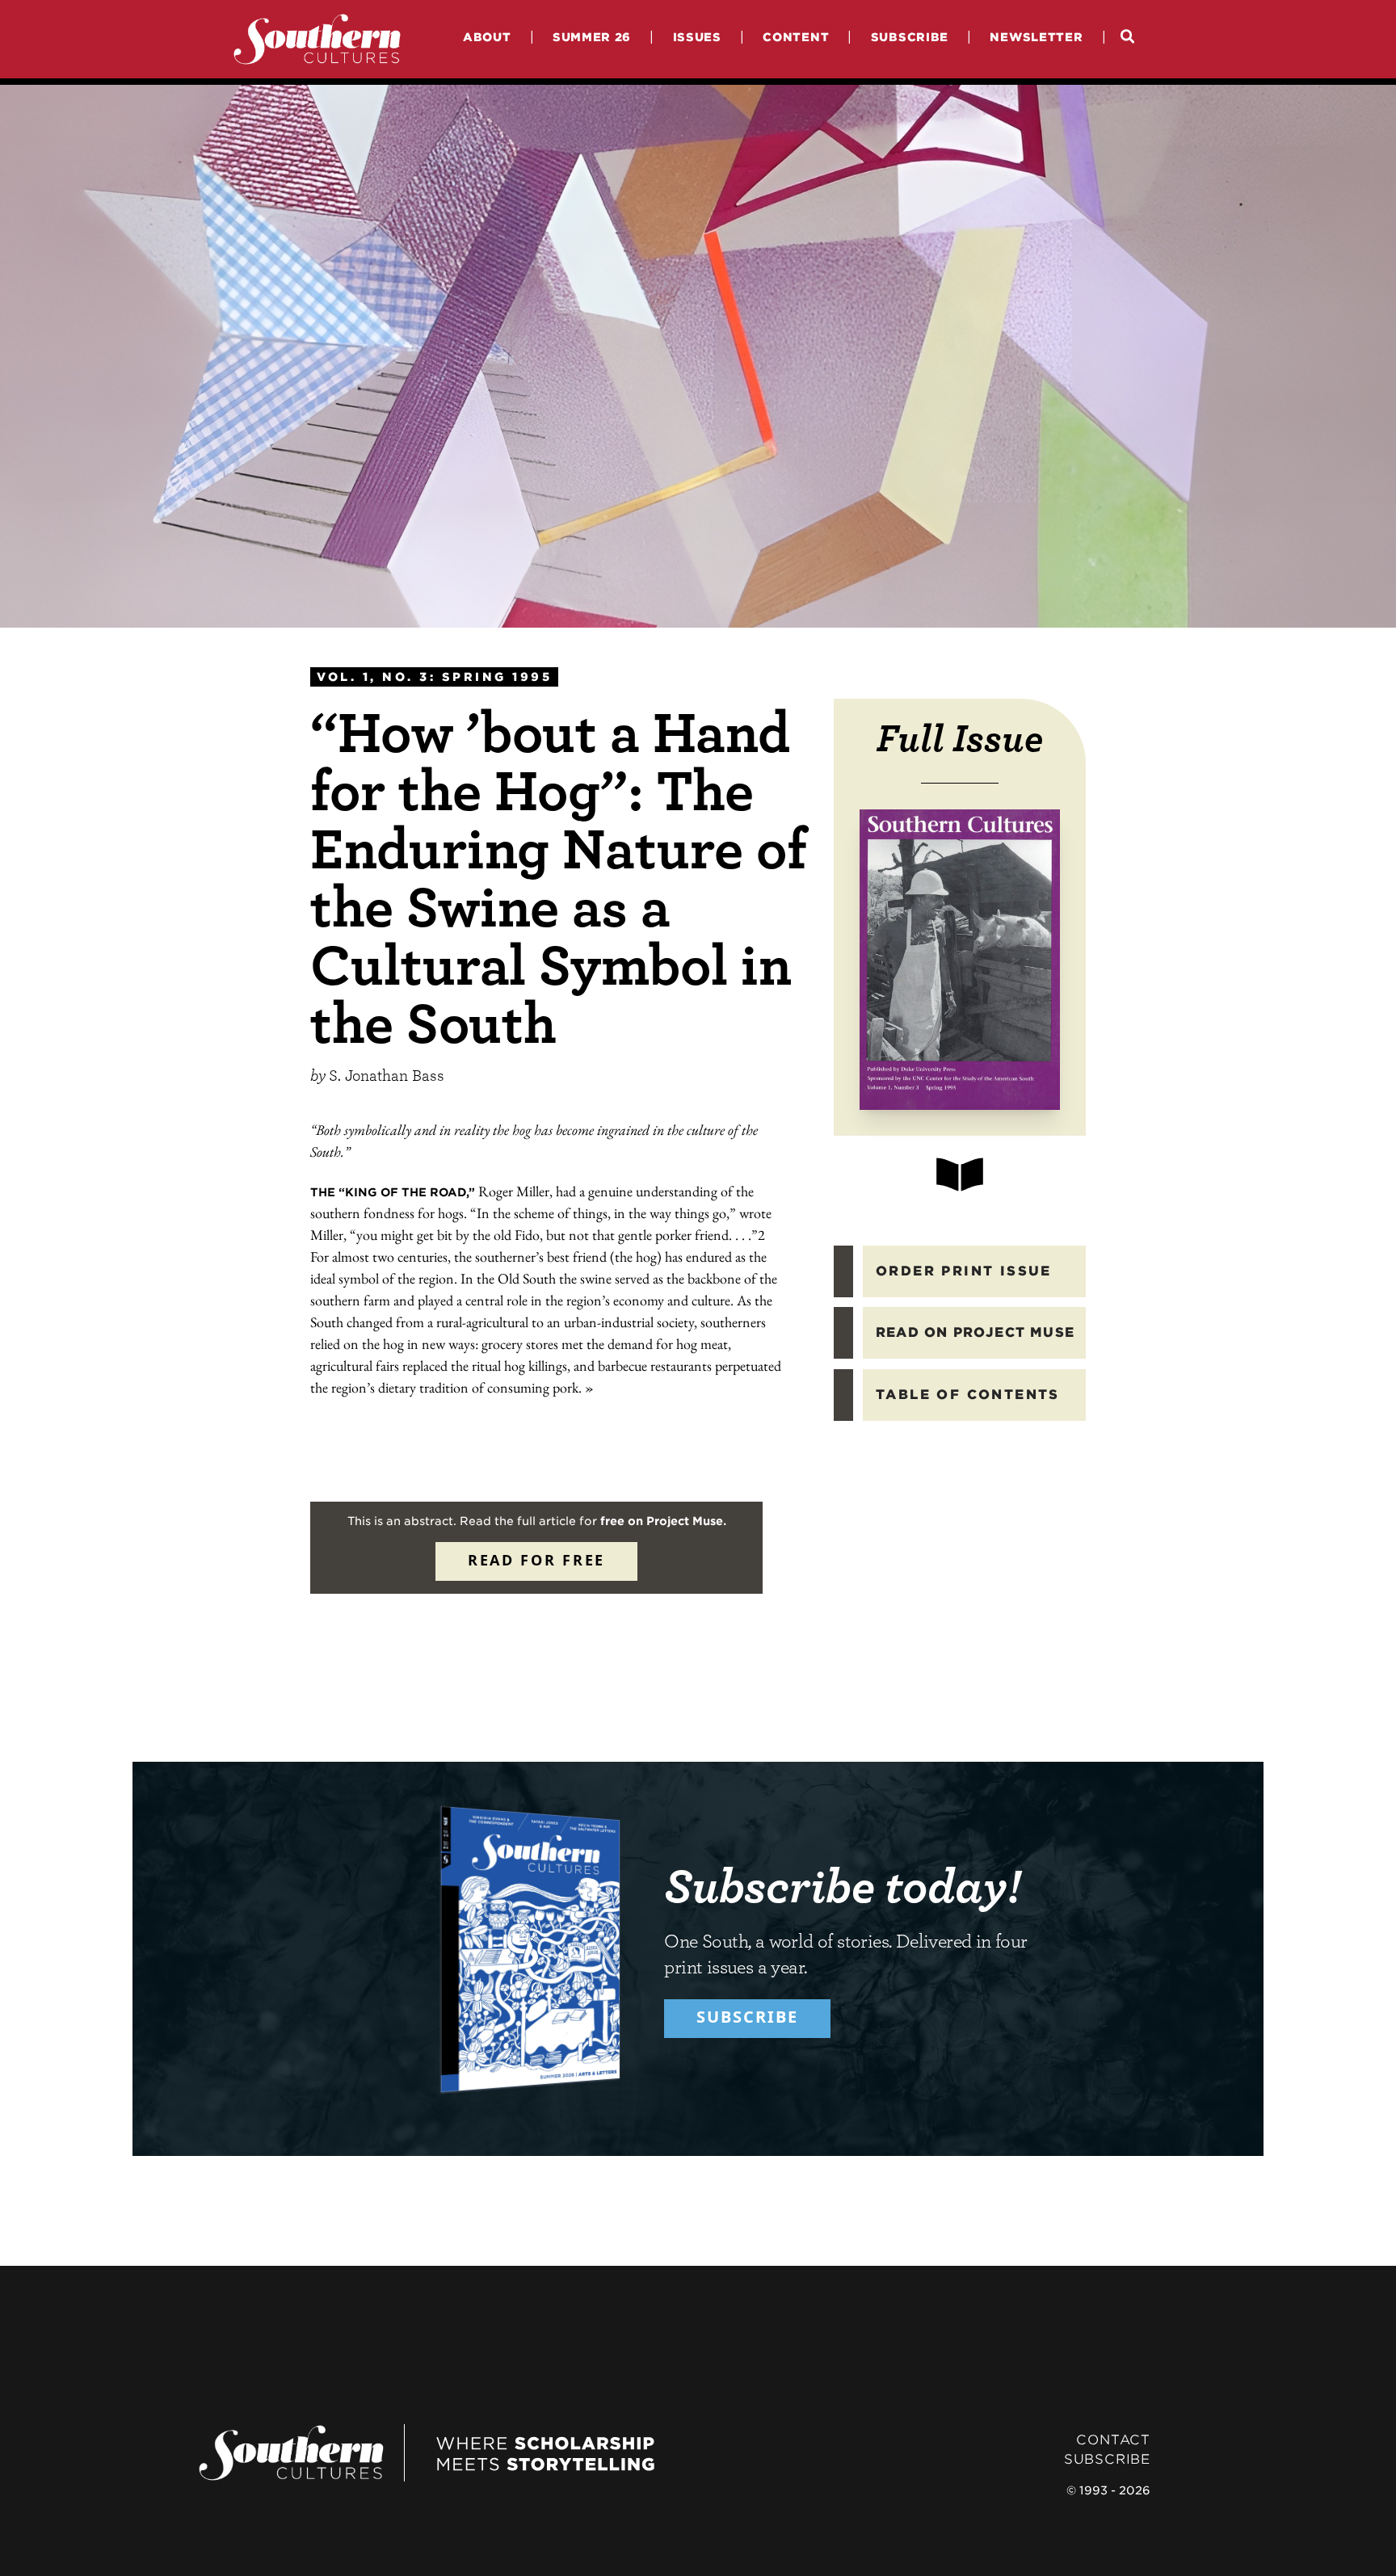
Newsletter (1036, 37)
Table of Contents (968, 1395)
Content (796, 37)
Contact (1113, 2440)
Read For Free (536, 1560)
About (487, 37)
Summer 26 (592, 37)
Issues (697, 37)
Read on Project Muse (975, 1332)
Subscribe (910, 37)
